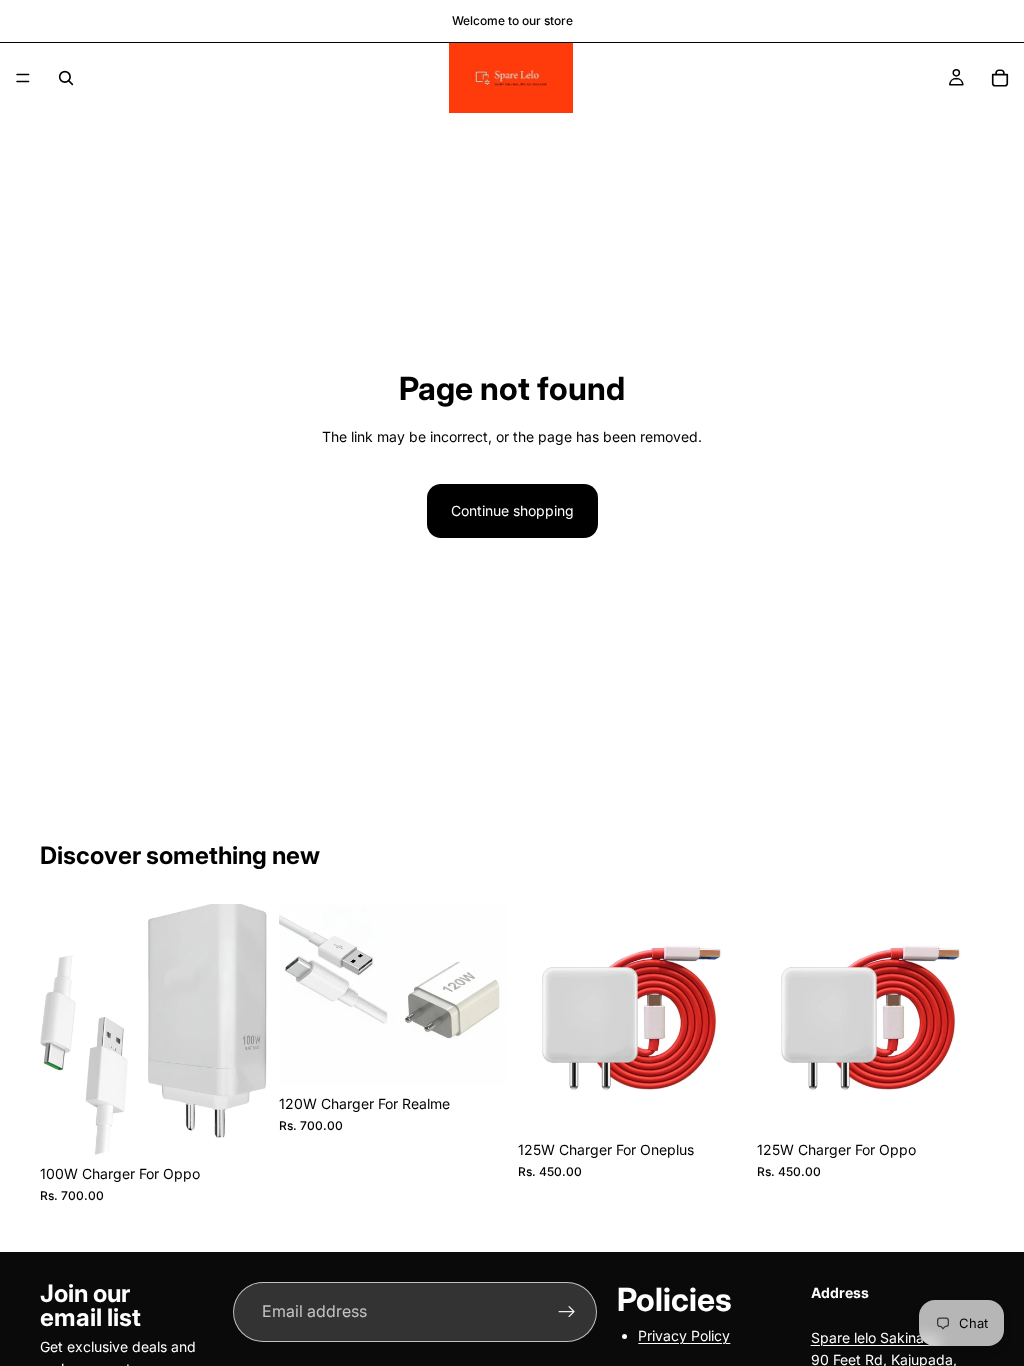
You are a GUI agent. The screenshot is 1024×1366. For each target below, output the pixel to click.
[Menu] (23, 78)
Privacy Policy (684, 1335)
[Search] (66, 78)
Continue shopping (512, 510)
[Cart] (1000, 78)
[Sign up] (567, 1312)
